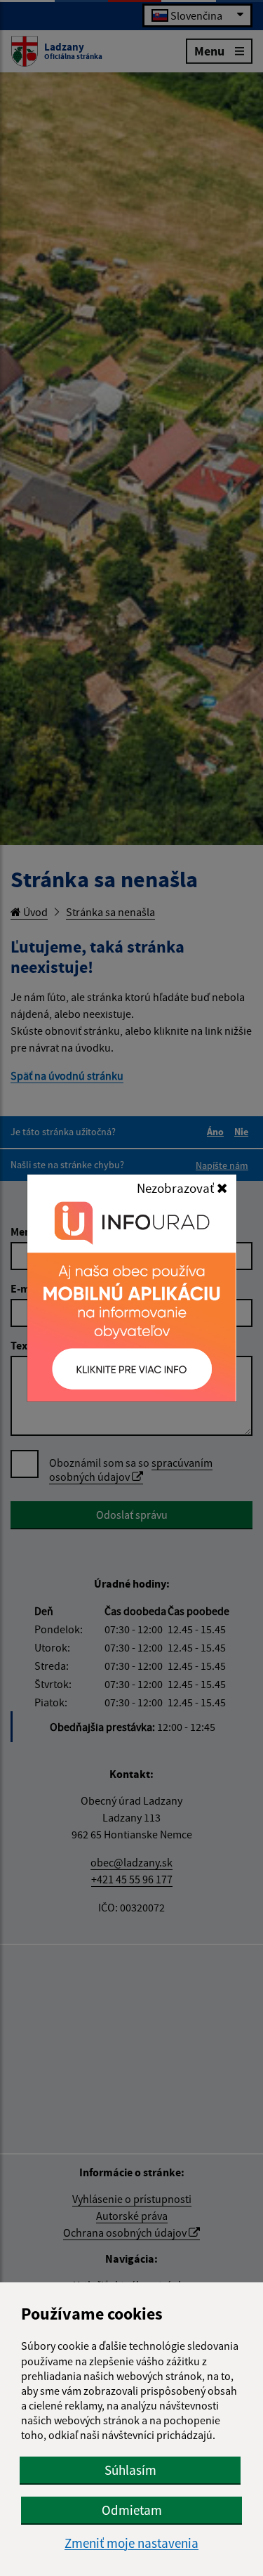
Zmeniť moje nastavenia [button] (131, 2543)
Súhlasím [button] (130, 2470)
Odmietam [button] (132, 2510)
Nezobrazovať (177, 1188)
